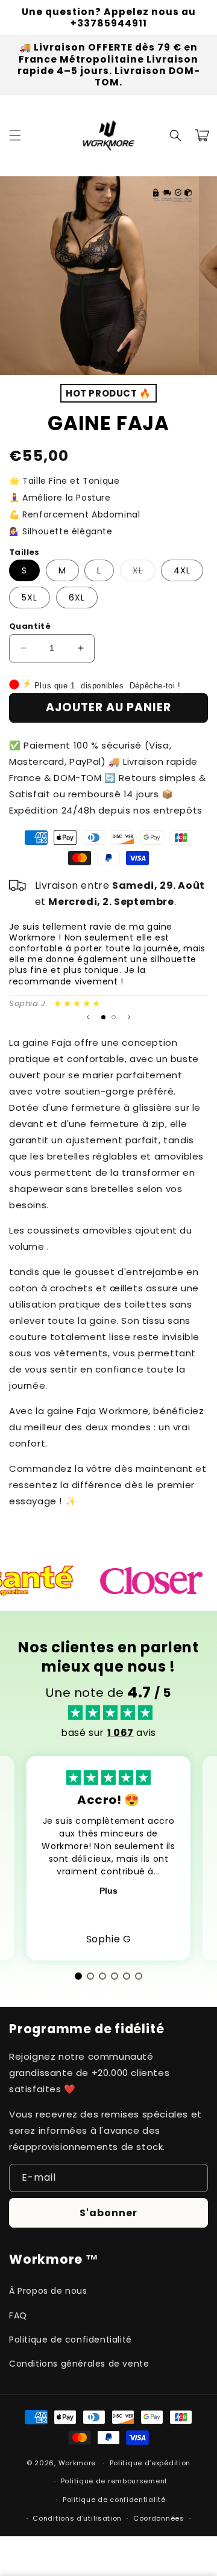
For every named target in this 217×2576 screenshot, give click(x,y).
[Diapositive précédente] (88, 1018)
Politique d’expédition (150, 2463)
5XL (30, 598)
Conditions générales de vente (79, 2364)
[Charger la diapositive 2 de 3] (114, 1017)
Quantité (30, 626)
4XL (182, 570)
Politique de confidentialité (71, 2340)
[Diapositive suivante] (129, 1018)
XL (144, 573)
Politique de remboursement (114, 2481)
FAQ (18, 2315)
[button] (15, 135)
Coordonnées (159, 2518)
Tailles (24, 552)
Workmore (77, 2463)
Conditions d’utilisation (77, 2518)
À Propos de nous (48, 2291)
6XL (77, 598)
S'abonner (108, 2213)
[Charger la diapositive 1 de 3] (103, 363)
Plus (108, 1891)
